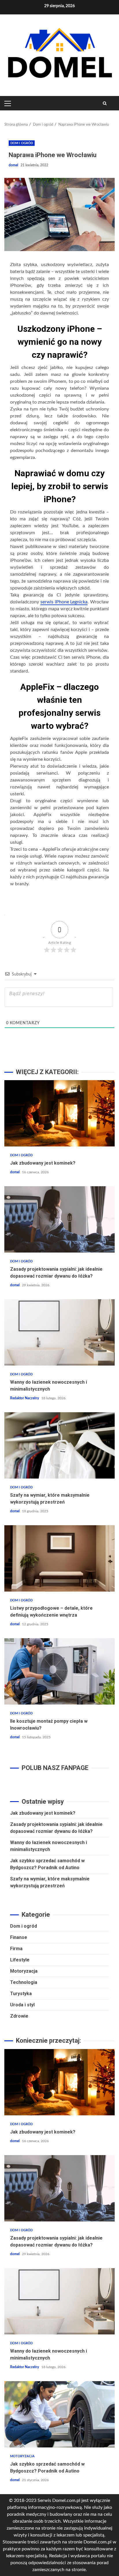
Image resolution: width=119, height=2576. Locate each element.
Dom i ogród (22, 143)
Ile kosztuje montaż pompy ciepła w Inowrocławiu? (59, 1671)
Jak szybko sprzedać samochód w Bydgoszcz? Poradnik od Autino (59, 2414)
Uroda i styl (22, 2005)
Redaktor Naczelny (25, 1398)
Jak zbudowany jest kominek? (59, 1113)
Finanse (19, 1937)
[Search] (105, 103)
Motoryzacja (24, 1971)
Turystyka (21, 1994)
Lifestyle (20, 1960)
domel (14, 165)
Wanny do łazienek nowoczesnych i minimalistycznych (59, 1332)
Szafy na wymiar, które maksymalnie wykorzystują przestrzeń (59, 1445)
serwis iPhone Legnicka (64, 602)
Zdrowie (19, 2016)
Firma (16, 1949)
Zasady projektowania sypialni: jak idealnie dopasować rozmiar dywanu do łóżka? (59, 1219)
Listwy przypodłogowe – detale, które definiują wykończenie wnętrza (59, 1558)
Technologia (24, 1982)
